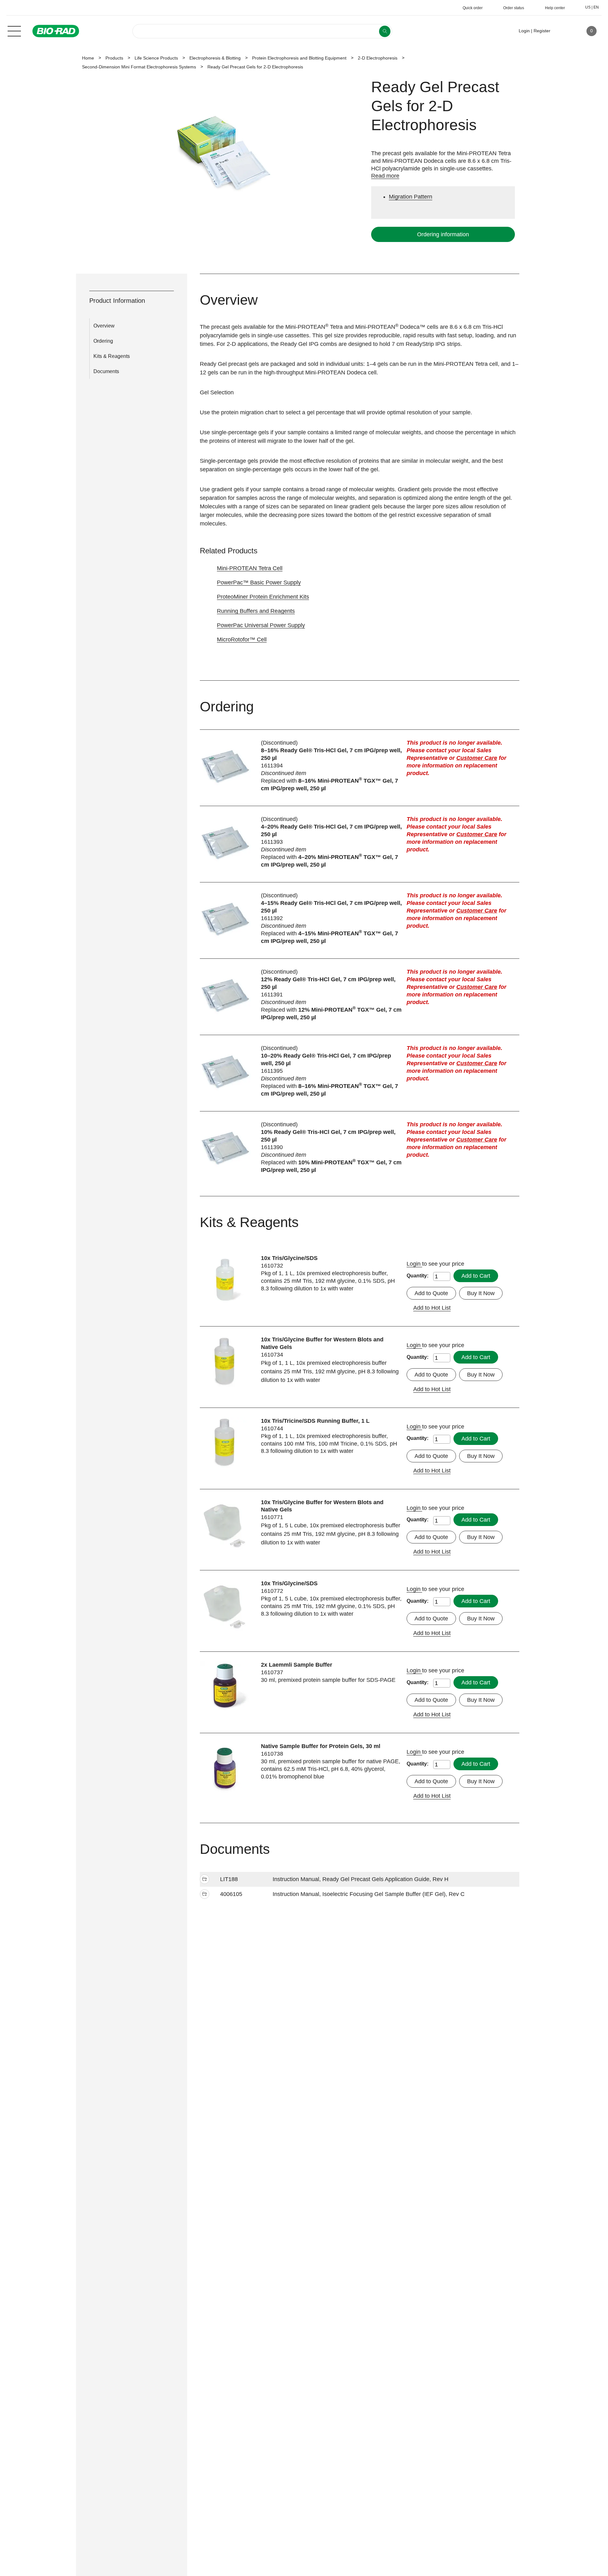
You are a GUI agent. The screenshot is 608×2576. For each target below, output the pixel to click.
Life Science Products (156, 58)
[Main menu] (14, 30)
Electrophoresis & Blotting (215, 58)
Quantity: (418, 1276)
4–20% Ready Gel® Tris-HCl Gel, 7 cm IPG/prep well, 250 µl (331, 830)
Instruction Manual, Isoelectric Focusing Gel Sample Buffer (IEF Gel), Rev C (369, 1894)
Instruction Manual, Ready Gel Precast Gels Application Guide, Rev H (361, 1879)
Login (414, 1264)
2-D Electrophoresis (378, 58)
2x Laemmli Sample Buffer (297, 1665)
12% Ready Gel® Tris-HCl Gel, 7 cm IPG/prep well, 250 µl (328, 983)
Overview (104, 326)
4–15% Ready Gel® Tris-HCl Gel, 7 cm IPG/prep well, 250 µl (331, 907)
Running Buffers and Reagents (256, 611)
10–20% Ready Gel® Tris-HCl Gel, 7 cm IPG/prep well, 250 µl (326, 1059)
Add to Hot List (432, 1308)
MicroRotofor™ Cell (242, 639)
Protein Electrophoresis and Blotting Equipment (299, 58)
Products (114, 58)
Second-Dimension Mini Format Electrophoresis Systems (139, 67)
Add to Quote (431, 1293)
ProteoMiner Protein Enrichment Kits (263, 597)
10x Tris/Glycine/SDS (289, 1258)
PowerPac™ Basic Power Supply (259, 582)
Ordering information (443, 234)
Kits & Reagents (112, 356)
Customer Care (477, 758)
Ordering (103, 341)
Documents (106, 371)
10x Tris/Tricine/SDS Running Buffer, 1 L (315, 1421)
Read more (385, 176)
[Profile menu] (564, 31)
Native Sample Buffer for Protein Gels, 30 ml (321, 1746)
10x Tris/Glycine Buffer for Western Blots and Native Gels (322, 1343)
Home (88, 58)
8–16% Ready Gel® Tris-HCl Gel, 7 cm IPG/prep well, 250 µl (331, 754)
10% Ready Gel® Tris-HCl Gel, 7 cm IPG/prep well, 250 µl (328, 1136)
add (205, 1880)
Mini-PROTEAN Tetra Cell (250, 568)
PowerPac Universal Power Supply (261, 625)
